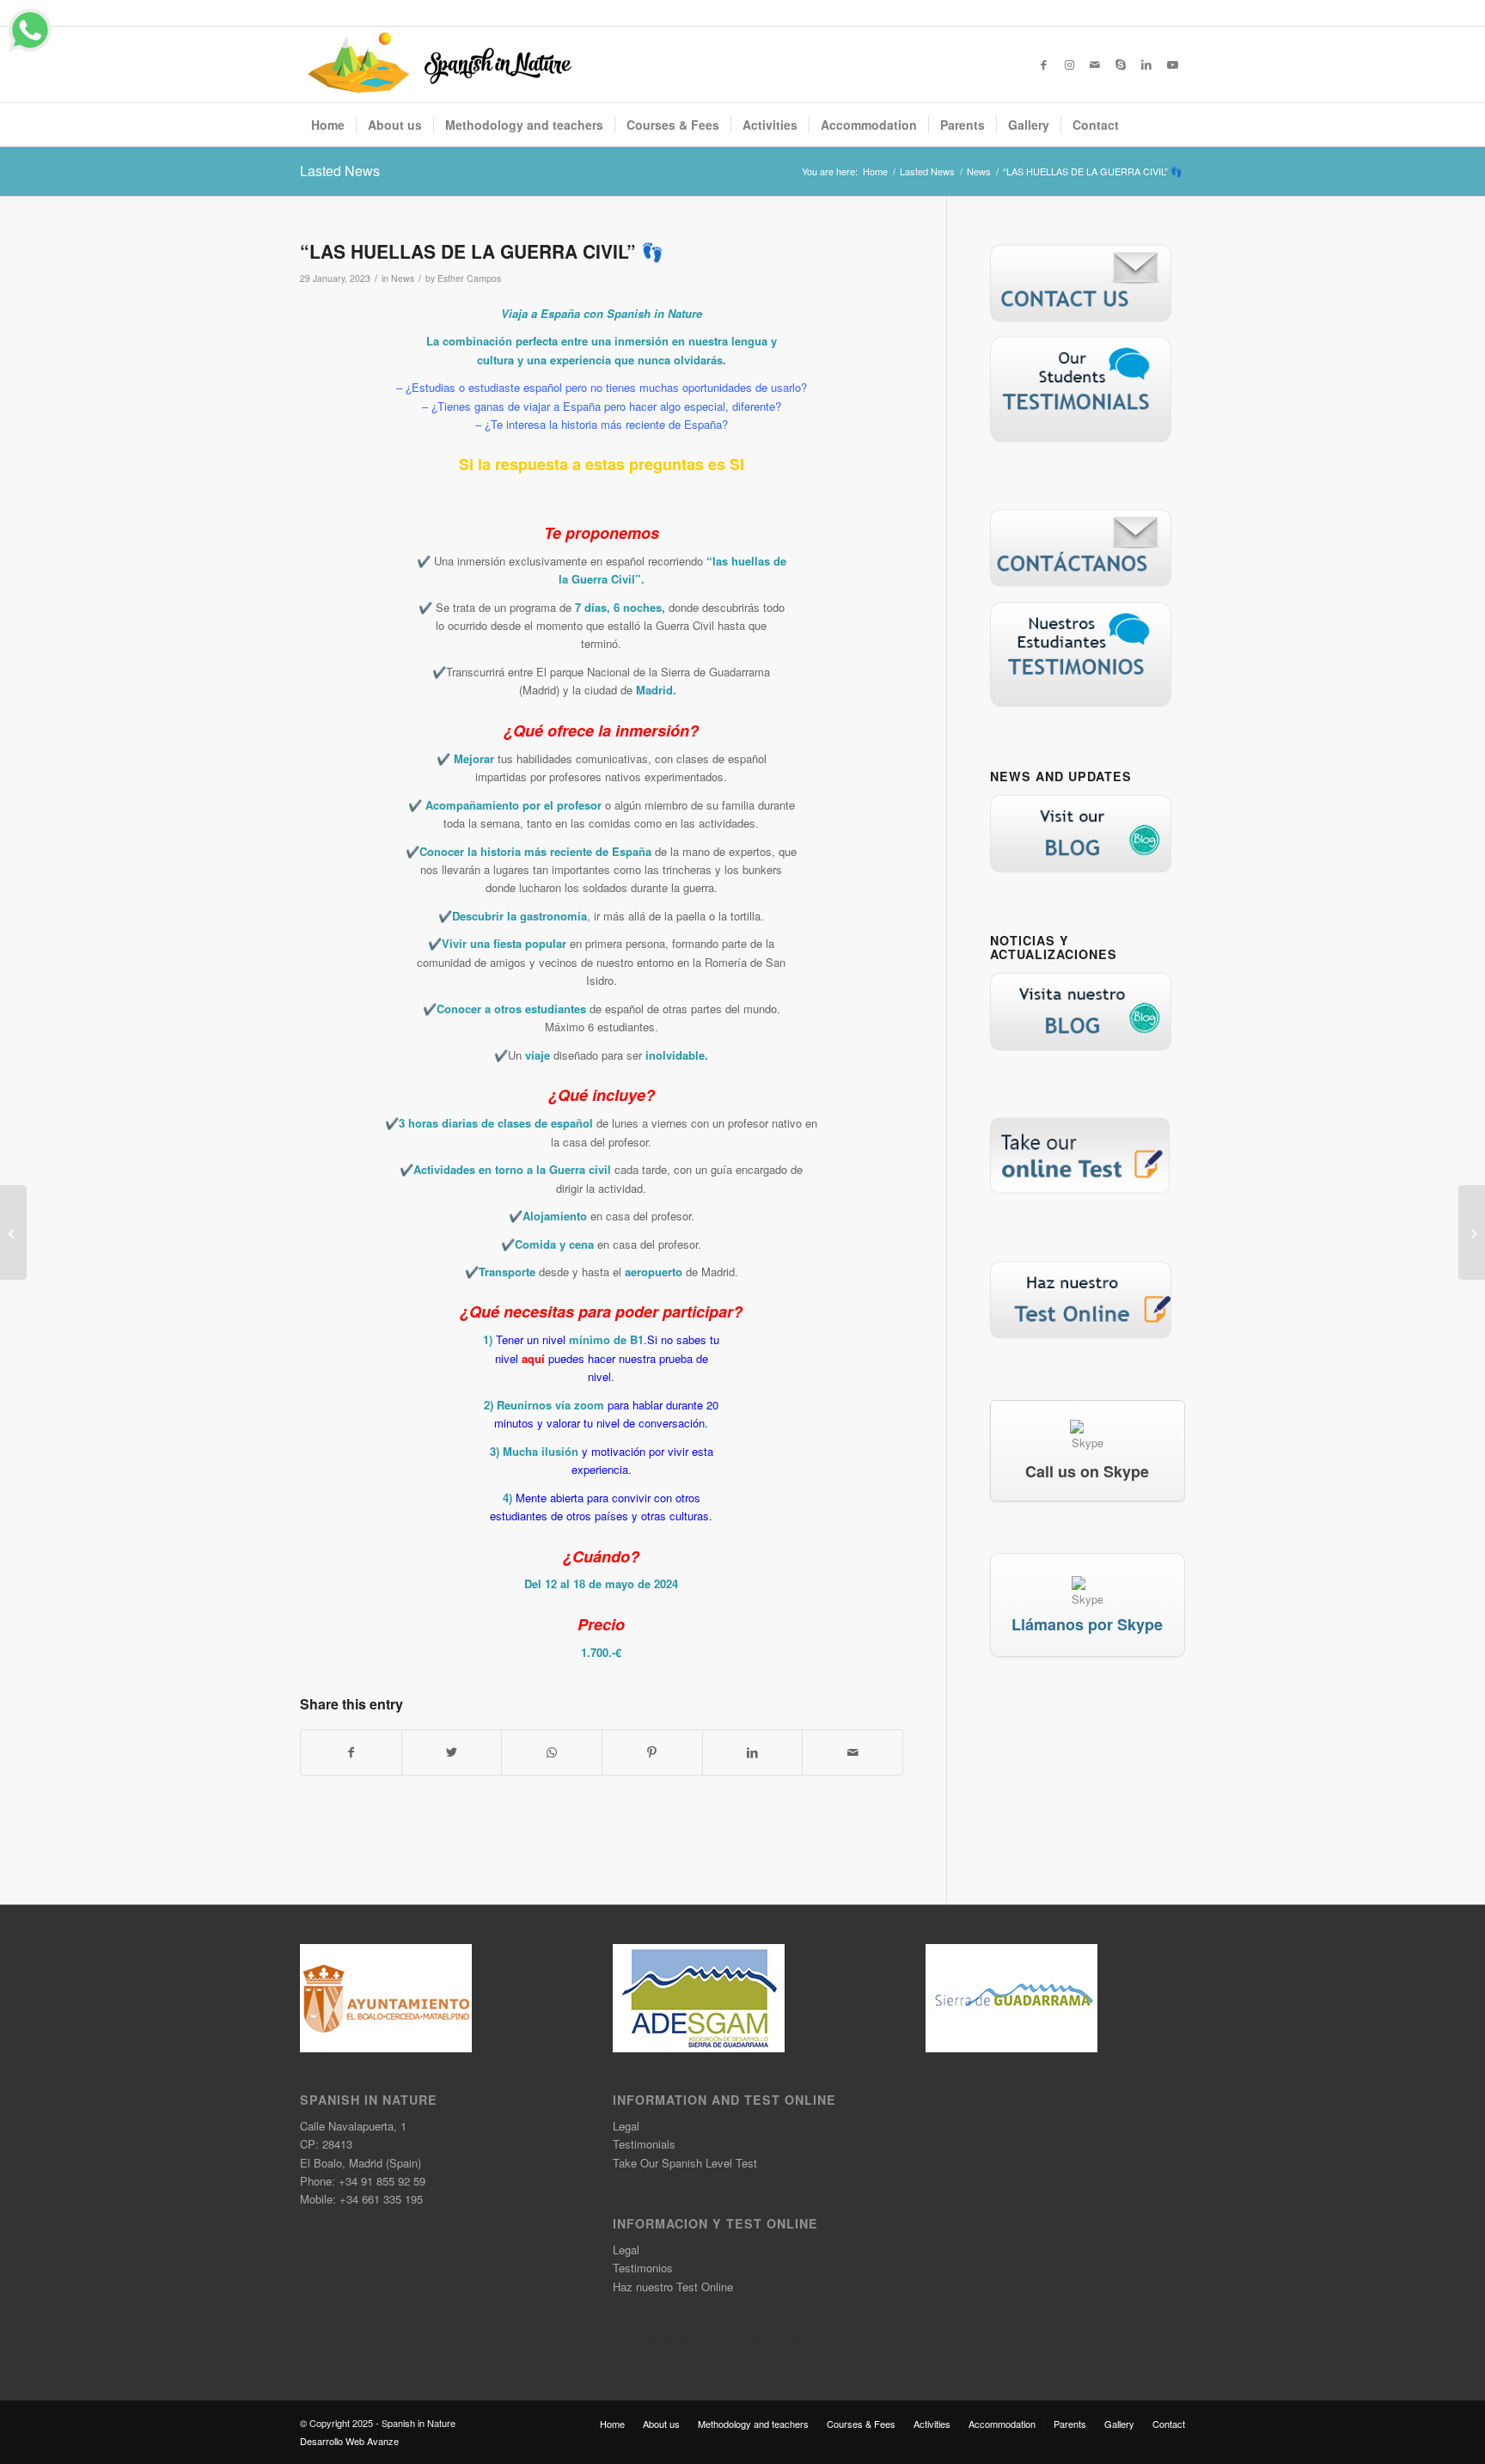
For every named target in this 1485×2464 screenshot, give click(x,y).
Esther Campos (469, 278)
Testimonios (643, 2268)
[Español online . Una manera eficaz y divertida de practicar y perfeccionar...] (13, 1232)
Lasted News (340, 171)
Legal (626, 2126)
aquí (533, 1358)
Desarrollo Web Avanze (349, 2441)
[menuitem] (328, 125)
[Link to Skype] (1121, 64)
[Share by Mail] (852, 1752)
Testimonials (644, 2144)
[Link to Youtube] (1172, 64)
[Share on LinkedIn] (753, 1752)
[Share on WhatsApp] (552, 1752)
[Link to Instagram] (1069, 64)
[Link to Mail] (1095, 64)
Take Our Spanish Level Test (685, 2163)
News (403, 278)
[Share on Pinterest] (652, 1752)
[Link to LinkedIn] (1146, 64)
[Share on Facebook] (351, 1752)
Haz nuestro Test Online (673, 2287)
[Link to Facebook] (1043, 64)
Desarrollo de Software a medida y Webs (714, 2340)
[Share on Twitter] (452, 1752)
